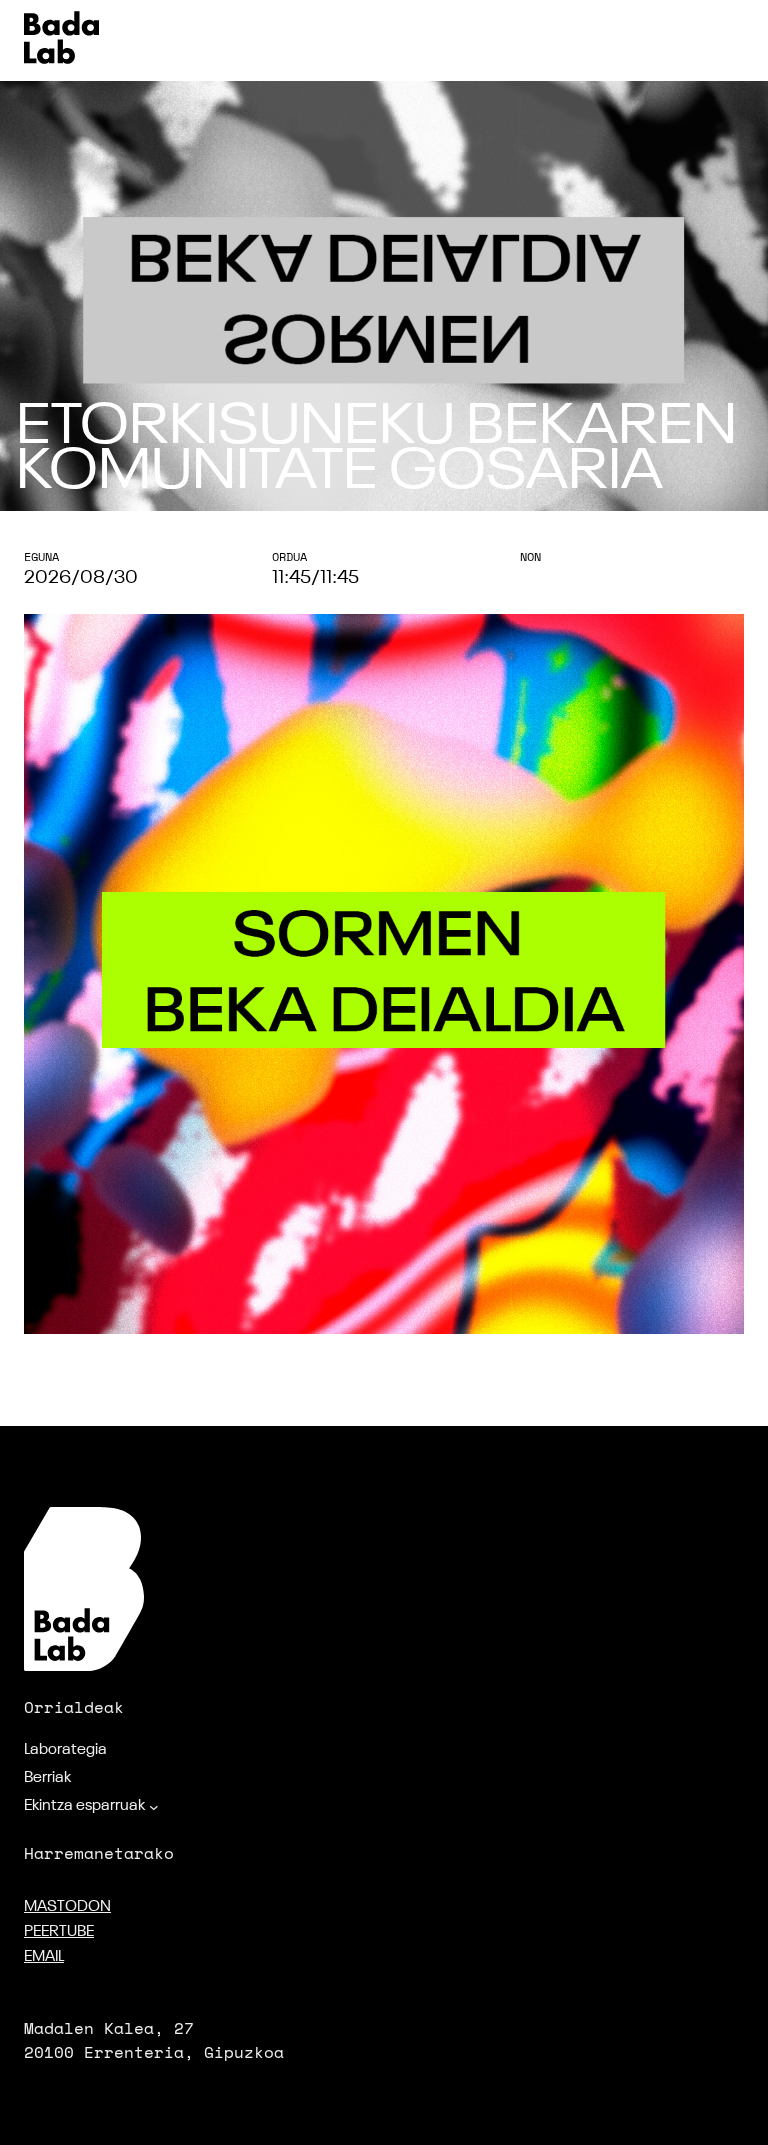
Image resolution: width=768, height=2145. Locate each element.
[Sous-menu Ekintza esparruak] (154, 1807)
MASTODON (67, 1907)
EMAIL (44, 1957)
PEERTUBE (59, 1932)
